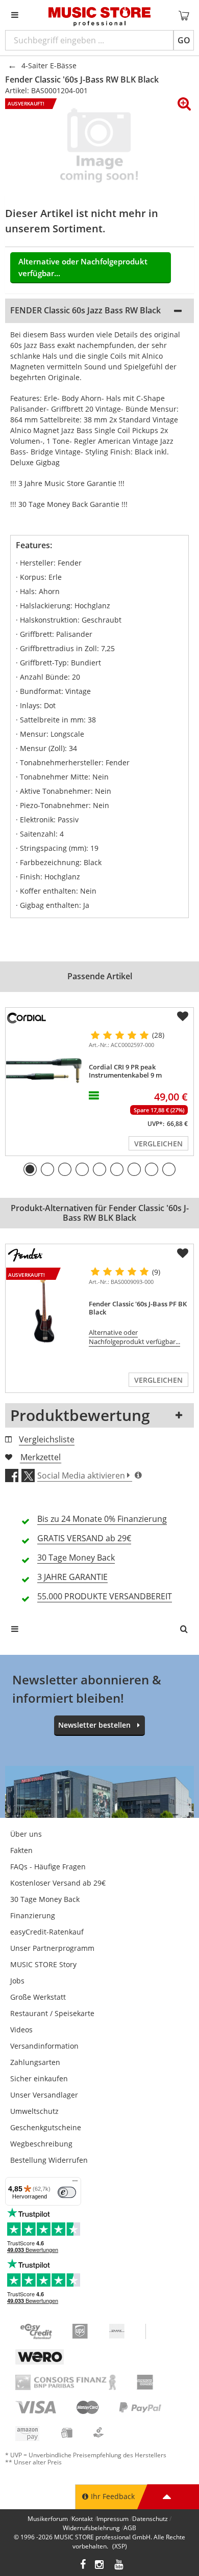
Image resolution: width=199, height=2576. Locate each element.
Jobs (17, 1981)
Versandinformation (44, 2046)
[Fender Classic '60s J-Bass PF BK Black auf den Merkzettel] (183, 1253)
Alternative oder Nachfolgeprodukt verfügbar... (83, 267)
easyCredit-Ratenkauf (47, 1932)
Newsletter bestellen (94, 1725)
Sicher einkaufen (39, 2078)
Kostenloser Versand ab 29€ (58, 1883)
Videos (21, 2030)
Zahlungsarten (35, 2062)
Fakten (21, 1850)
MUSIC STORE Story (43, 1964)
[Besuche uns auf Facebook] (83, 2566)
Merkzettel (41, 1457)
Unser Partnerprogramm (52, 1948)
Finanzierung (33, 1915)
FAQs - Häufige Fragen (48, 1867)
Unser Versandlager (44, 2095)
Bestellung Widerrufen (49, 2160)
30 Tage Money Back (45, 1899)
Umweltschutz (34, 2111)
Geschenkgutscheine (46, 2127)
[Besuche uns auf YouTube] (119, 2566)
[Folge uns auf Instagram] (100, 2566)
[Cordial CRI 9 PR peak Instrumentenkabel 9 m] (45, 1069)
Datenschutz (150, 2519)
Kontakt (82, 2519)
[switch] (67, 2192)
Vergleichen (158, 1144)
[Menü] (75, 2183)
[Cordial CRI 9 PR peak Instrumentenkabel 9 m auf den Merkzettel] (183, 1016)
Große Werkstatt (38, 1997)
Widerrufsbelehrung (91, 2528)
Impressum (113, 2519)
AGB (130, 2528)
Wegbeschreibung (41, 2144)
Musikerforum (48, 2519)
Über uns (26, 1834)
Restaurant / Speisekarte (52, 2013)
